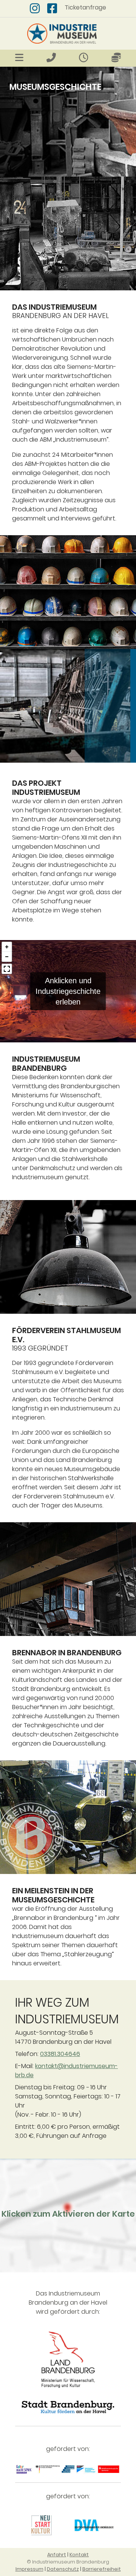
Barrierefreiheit (102, 2569)
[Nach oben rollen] (119, 2559)
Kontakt (79, 2555)
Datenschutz (63, 2569)
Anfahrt (57, 2555)
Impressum (29, 2569)
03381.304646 (60, 2054)
